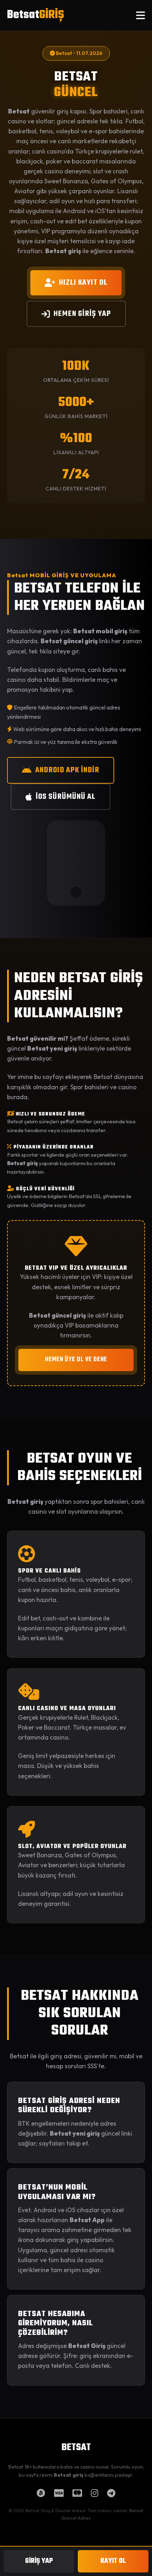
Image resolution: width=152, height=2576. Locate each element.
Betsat (36, 15)
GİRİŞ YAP (39, 2561)
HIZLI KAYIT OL (83, 283)
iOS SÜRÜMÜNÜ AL (66, 797)
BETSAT (76, 2448)
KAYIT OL (113, 2561)
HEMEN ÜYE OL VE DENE (76, 1360)
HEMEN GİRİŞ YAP (82, 314)
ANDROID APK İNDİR (67, 770)
